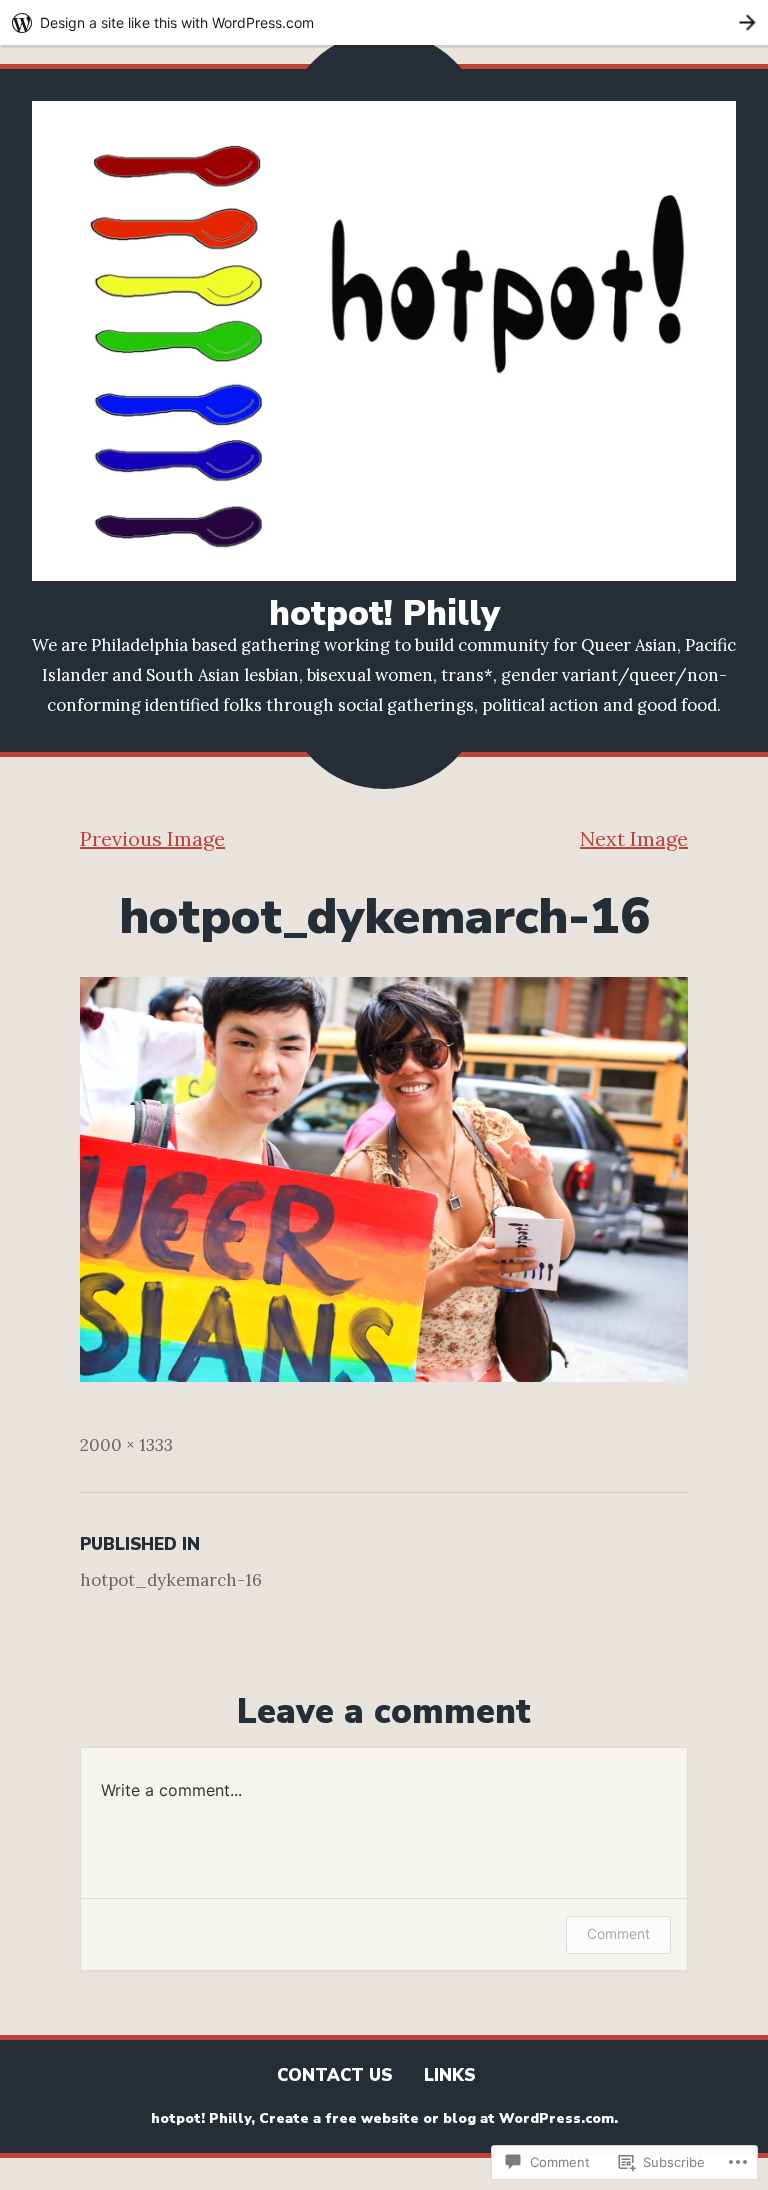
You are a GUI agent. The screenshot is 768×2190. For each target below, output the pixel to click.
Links (449, 2075)
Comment (618, 1933)
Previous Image (152, 838)
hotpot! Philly (384, 613)
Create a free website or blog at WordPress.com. (438, 2118)
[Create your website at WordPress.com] (384, 22)
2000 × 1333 (126, 1445)
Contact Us (334, 2075)
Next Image (634, 838)
